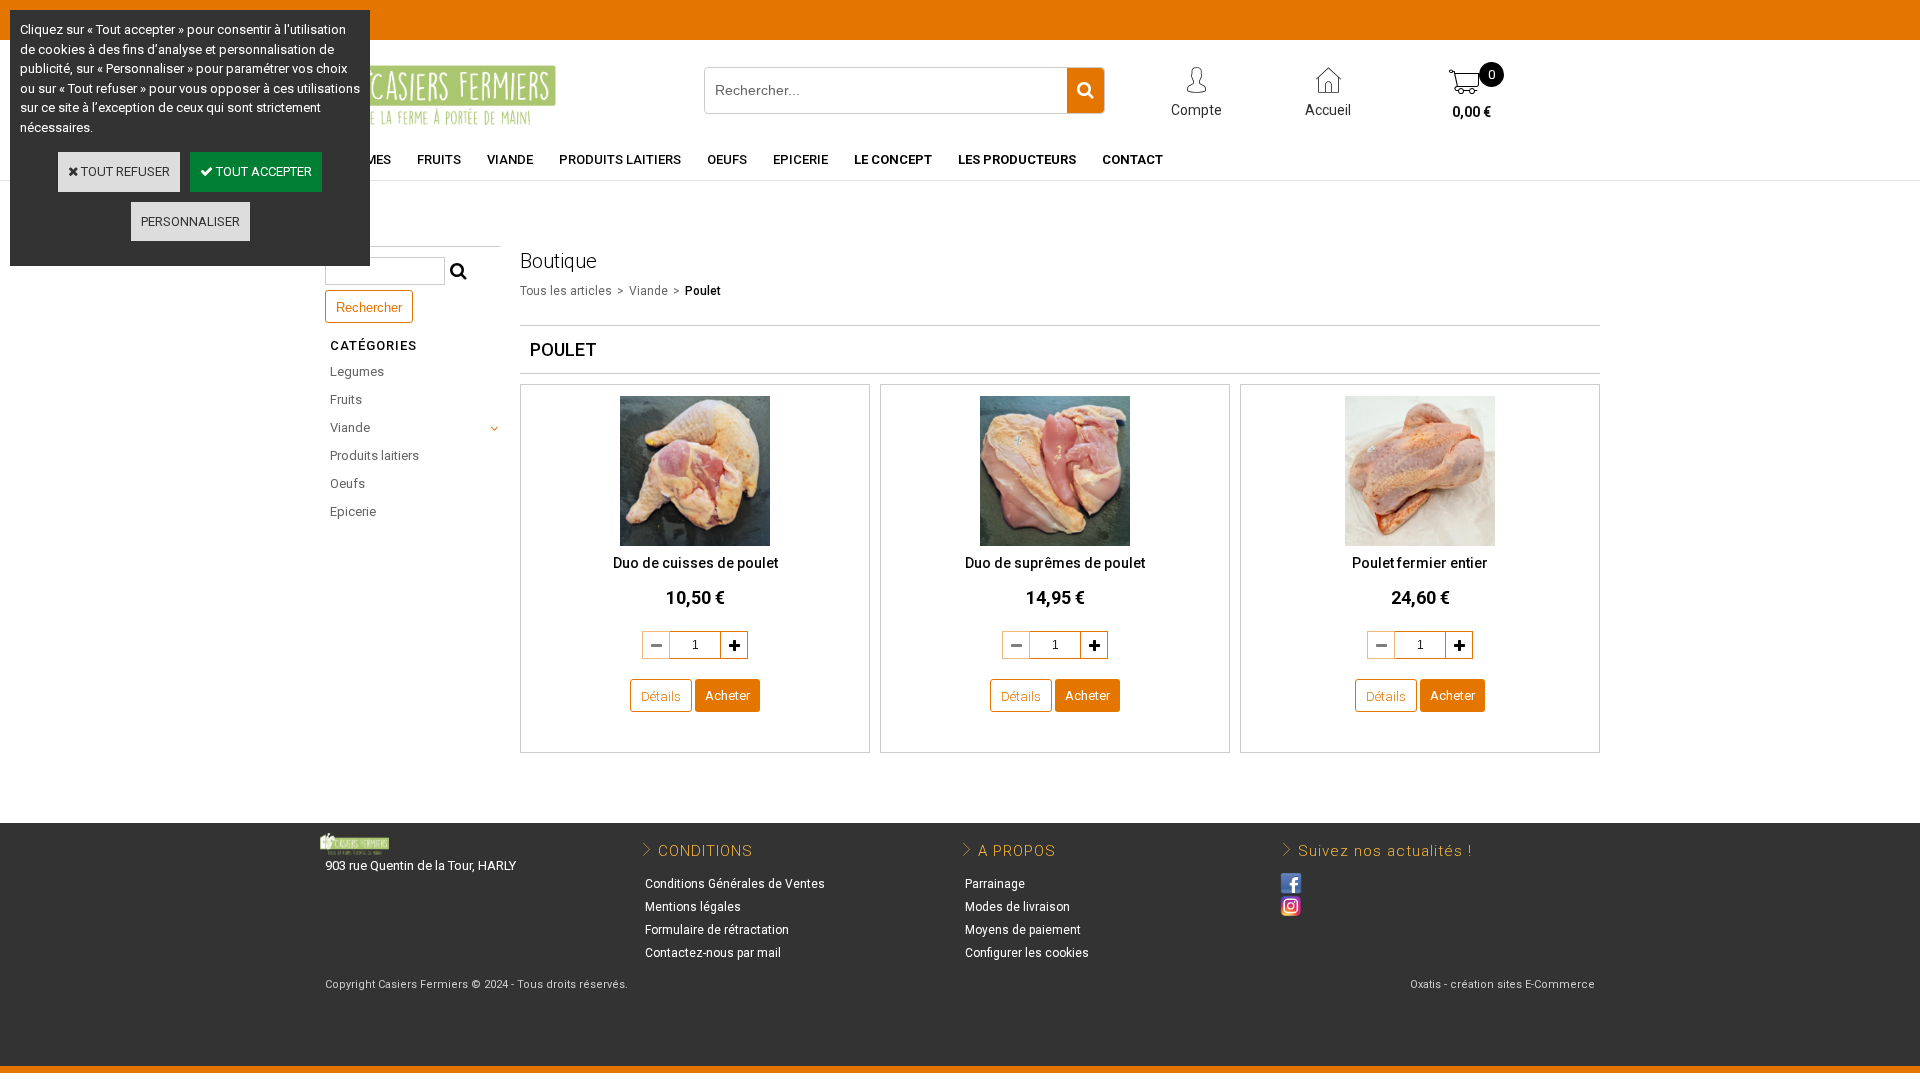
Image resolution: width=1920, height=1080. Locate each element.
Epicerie (800, 159)
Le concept (893, 159)
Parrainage (995, 884)
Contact (1132, 159)
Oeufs (727, 159)
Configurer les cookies (1027, 953)
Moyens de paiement (1023, 930)
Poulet (703, 291)
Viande (510, 159)
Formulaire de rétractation (717, 930)
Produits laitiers (620, 159)
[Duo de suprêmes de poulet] (1055, 542)
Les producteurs (1017, 159)
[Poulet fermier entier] (1420, 542)
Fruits (439, 159)
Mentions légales (693, 907)
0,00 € (1471, 112)
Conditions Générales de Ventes (735, 884)
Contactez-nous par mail (713, 953)
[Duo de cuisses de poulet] (695, 542)
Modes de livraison (1017, 907)
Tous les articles (566, 291)
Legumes (357, 371)
